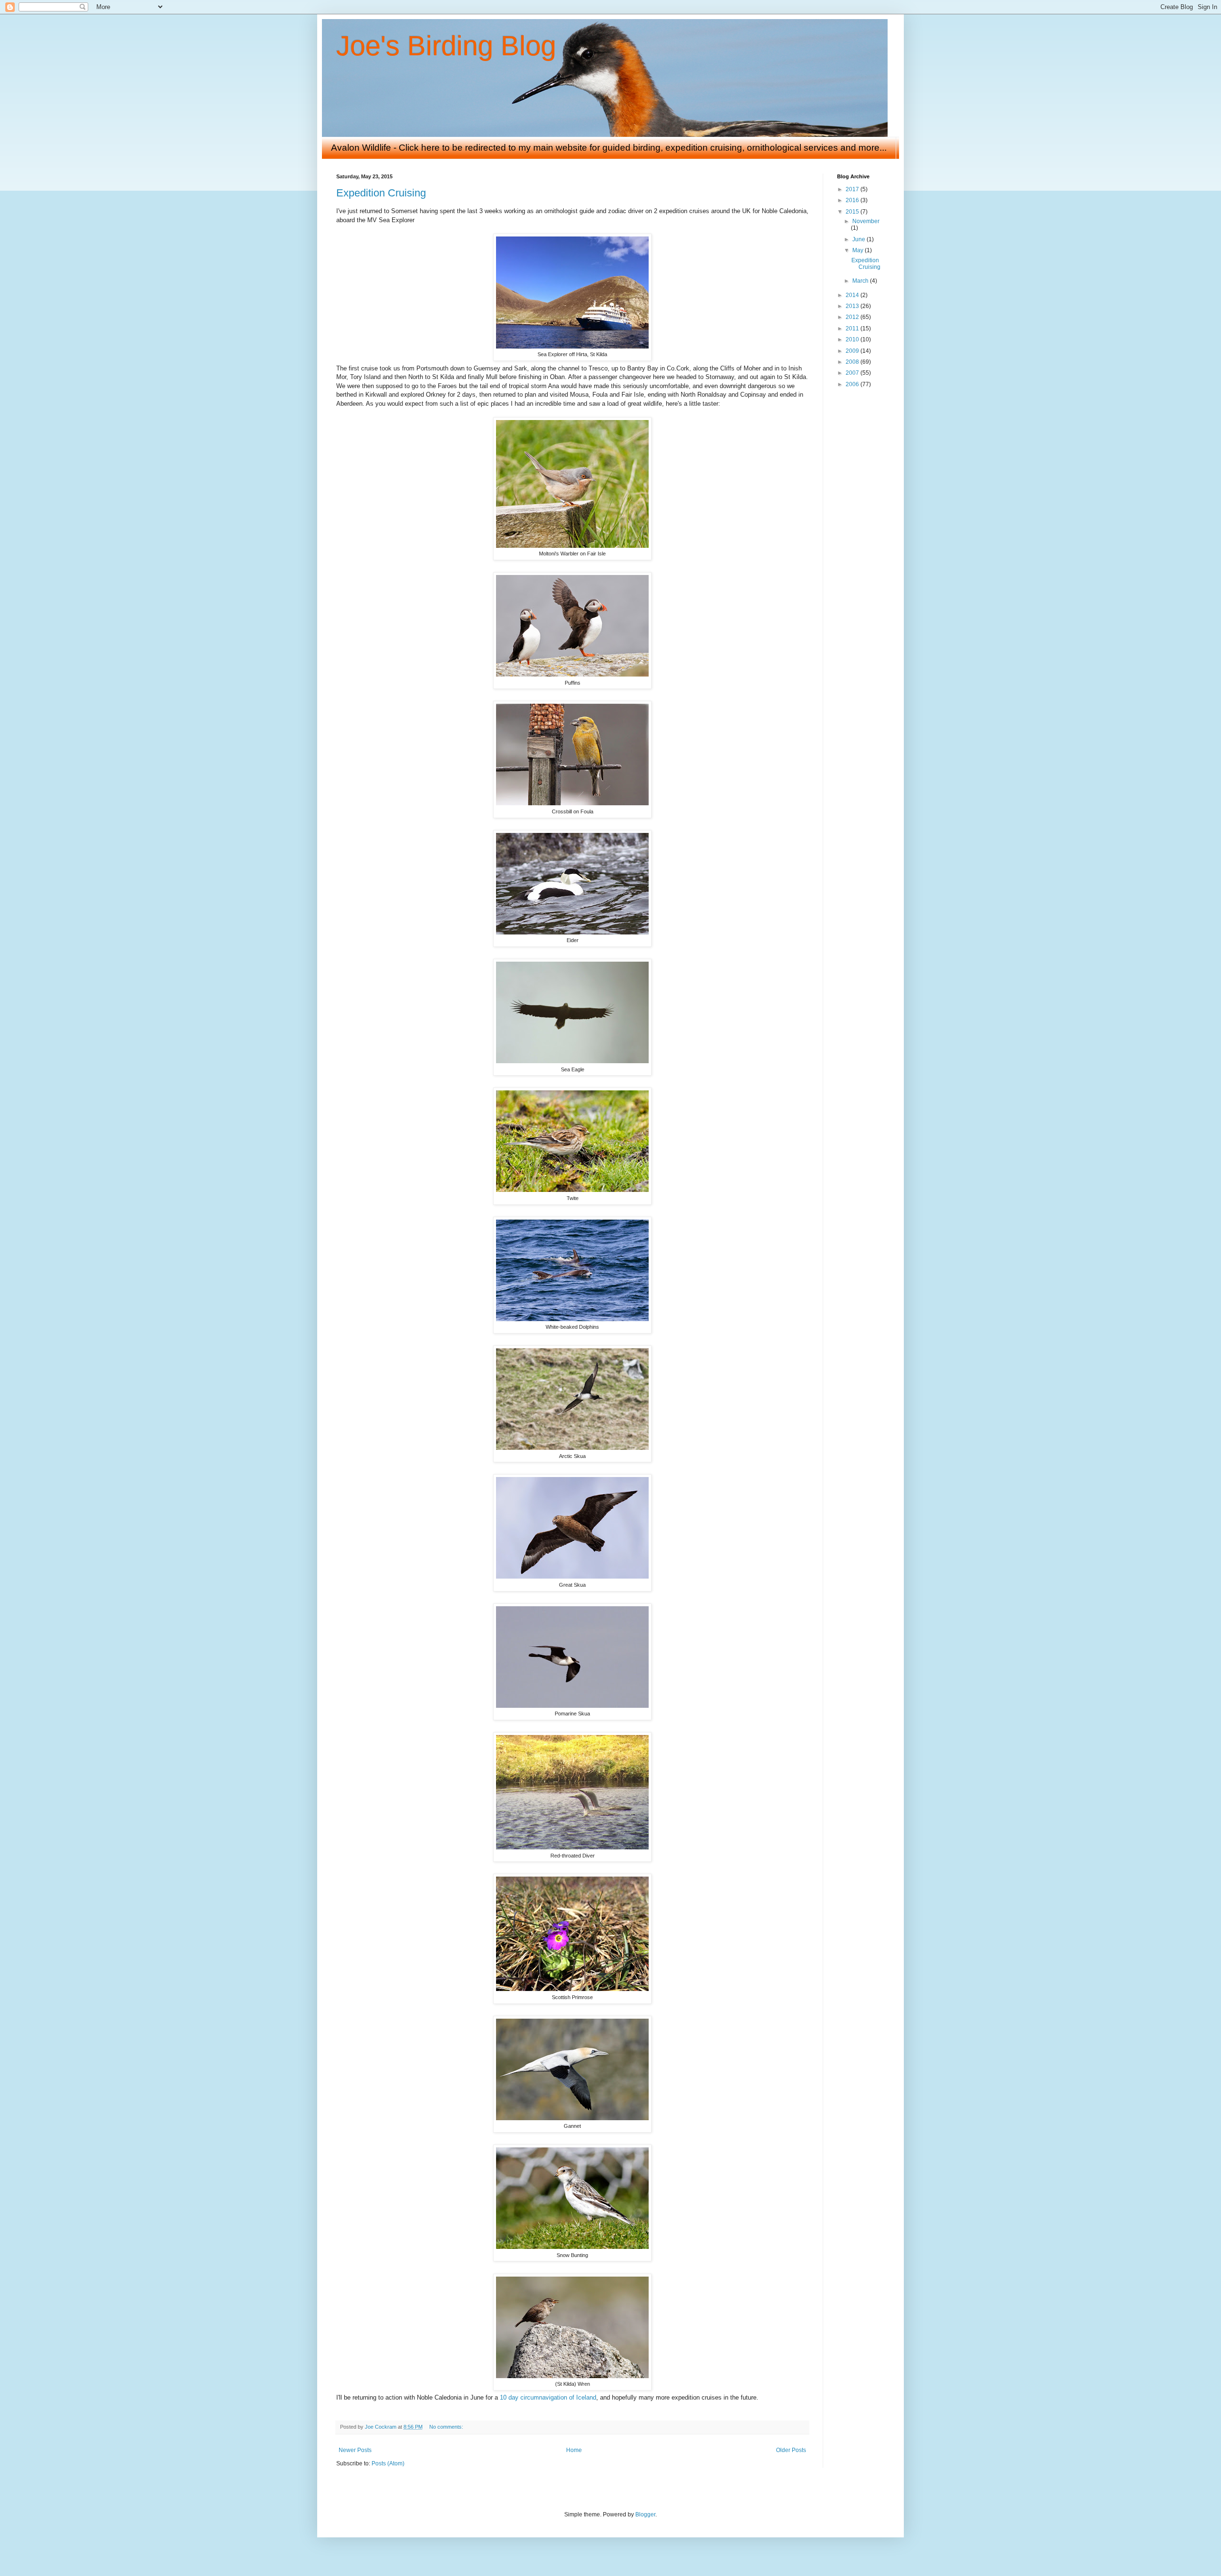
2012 (853, 317)
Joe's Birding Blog (446, 46)
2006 (853, 384)
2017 (853, 189)
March (861, 281)
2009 (853, 351)
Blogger (645, 2514)
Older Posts (791, 2450)
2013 (853, 306)
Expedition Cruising (381, 193)
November (866, 221)
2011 (853, 328)
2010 (853, 339)
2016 (853, 200)
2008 (853, 362)
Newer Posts (355, 2450)
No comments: (447, 2427)
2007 (853, 373)
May (859, 250)
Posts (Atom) (388, 2463)
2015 (853, 212)
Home (574, 2450)
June (859, 239)
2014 (853, 295)
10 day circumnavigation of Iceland (548, 2397)
